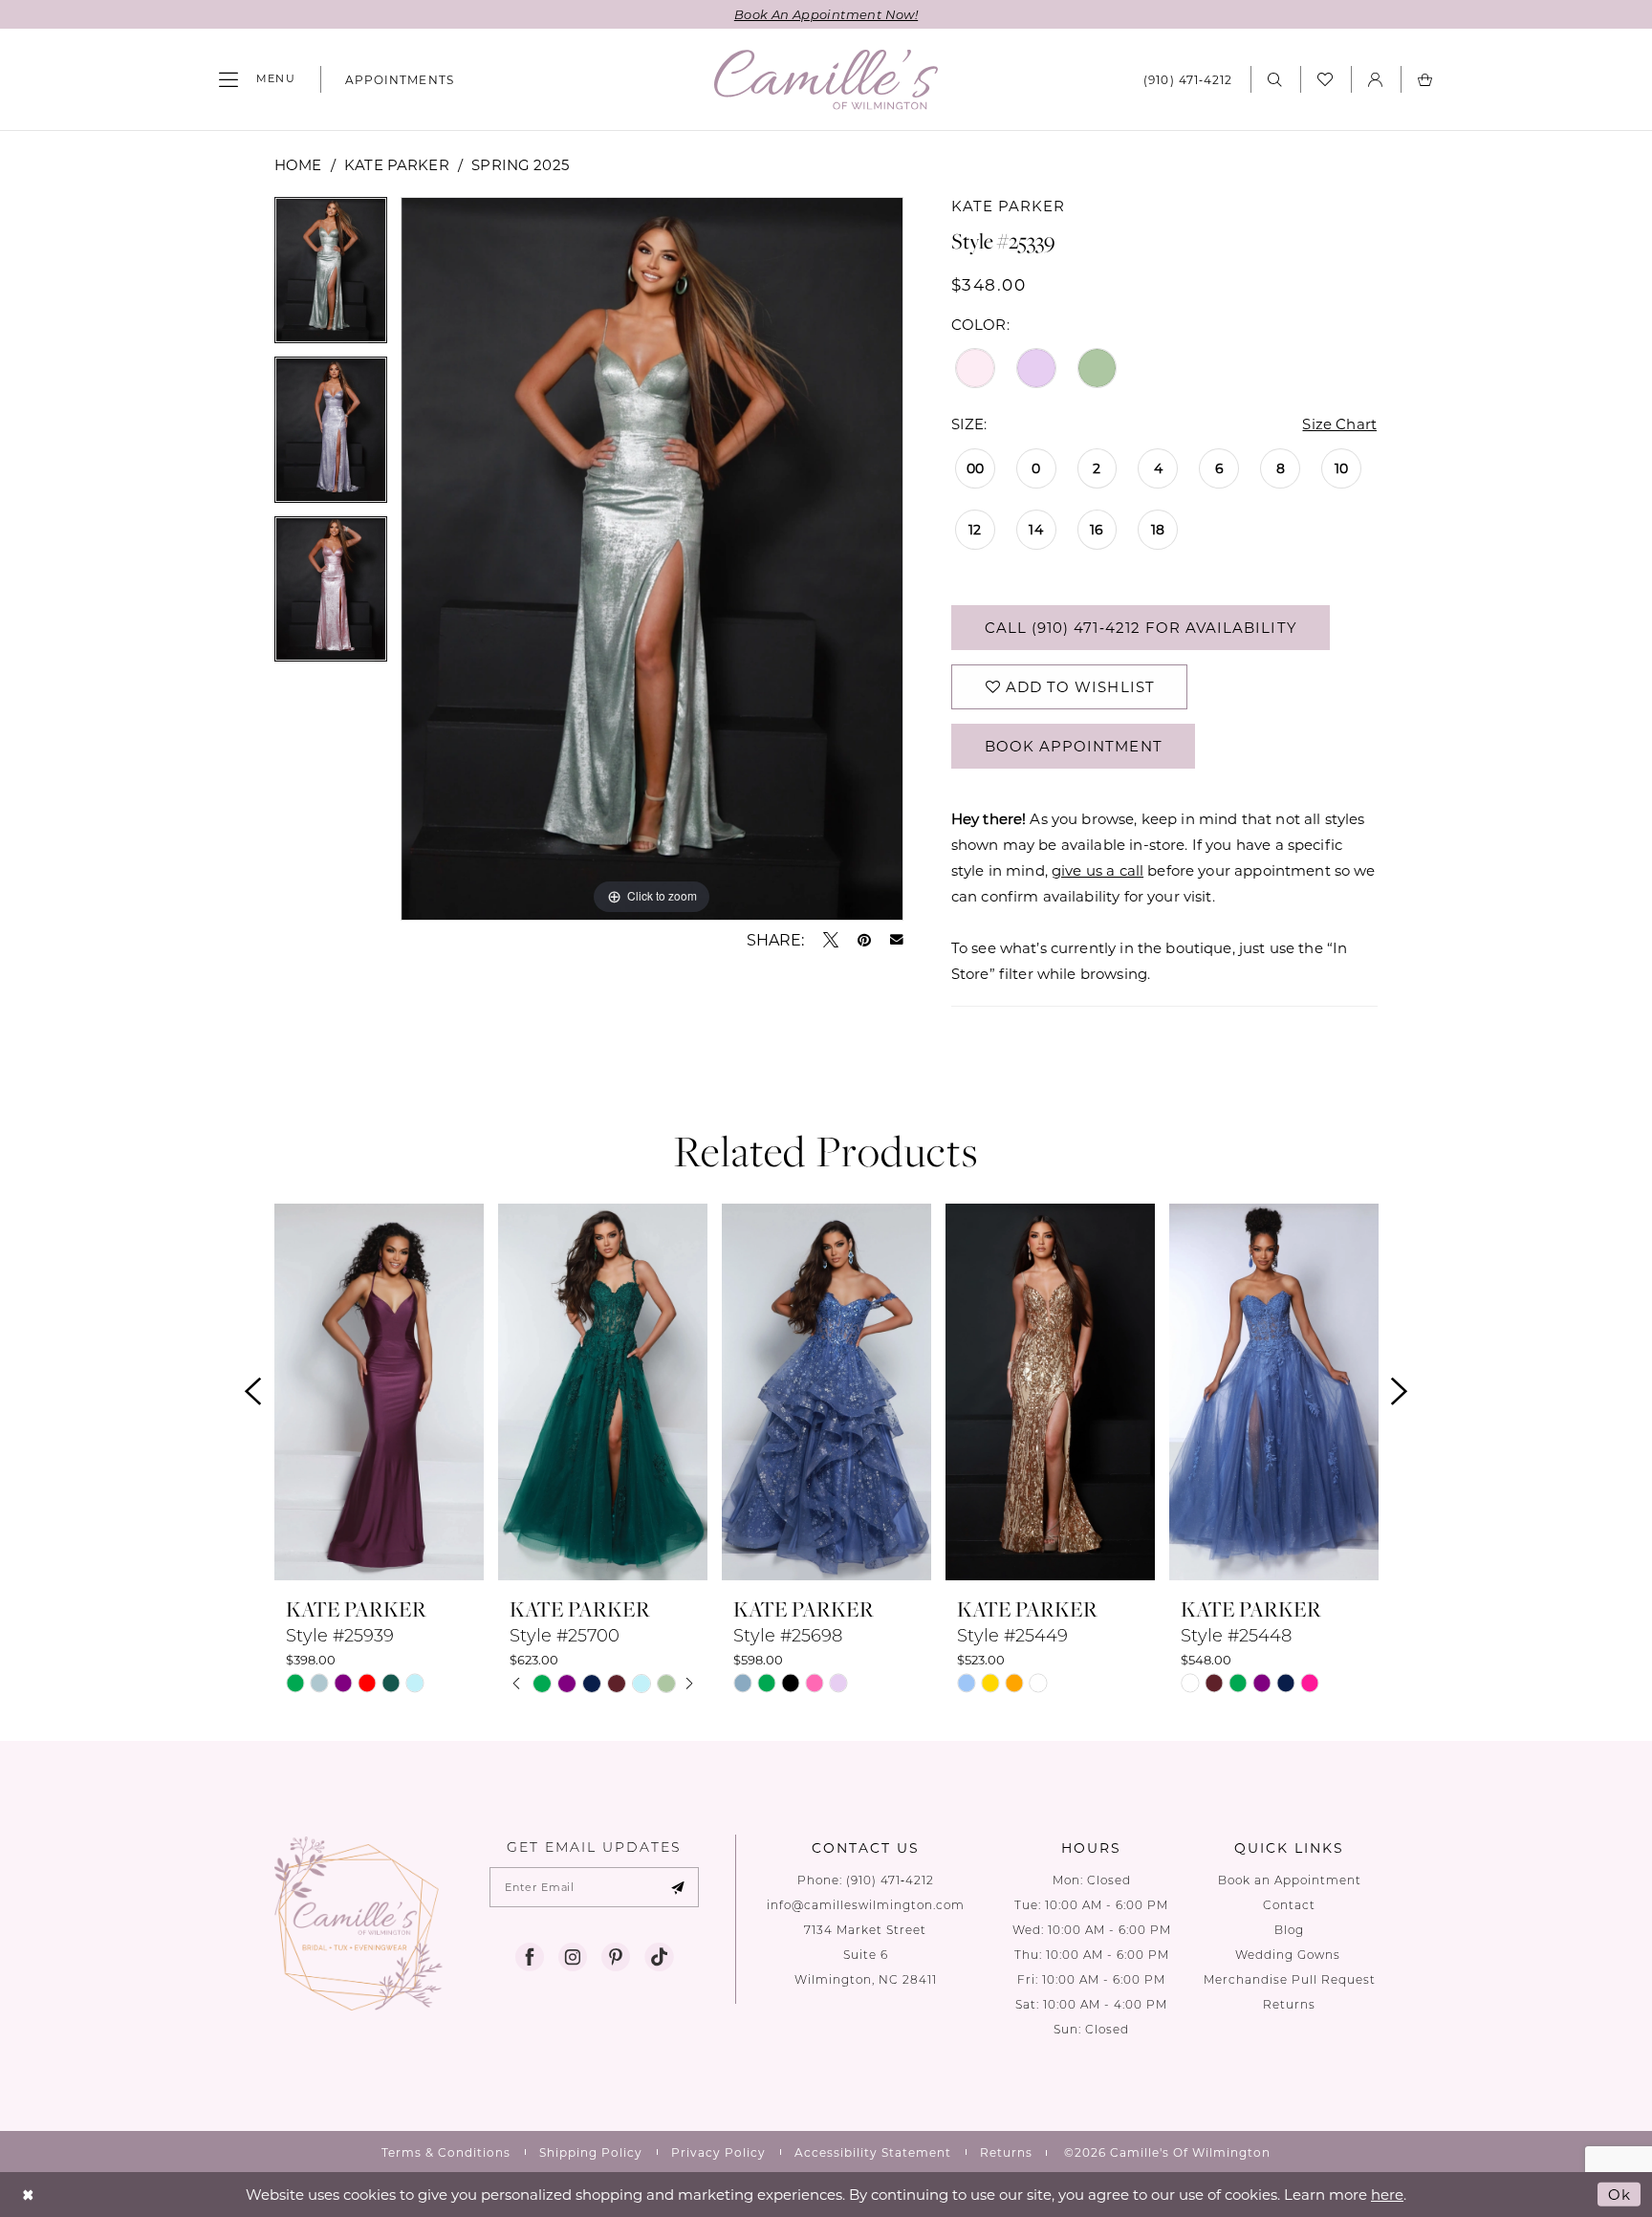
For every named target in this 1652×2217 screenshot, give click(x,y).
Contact (1289, 1905)
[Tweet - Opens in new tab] (831, 940)
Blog (1289, 1930)
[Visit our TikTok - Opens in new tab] (659, 1957)
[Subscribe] (678, 1887)
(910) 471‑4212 (890, 1880)
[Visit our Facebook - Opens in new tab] (530, 1957)
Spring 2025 (520, 164)
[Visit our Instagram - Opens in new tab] (573, 1957)
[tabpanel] (331, 277)
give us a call (1098, 870)
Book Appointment (1074, 746)
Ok (1619, 2194)
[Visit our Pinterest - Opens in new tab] (616, 1957)
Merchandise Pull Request (1290, 1979)
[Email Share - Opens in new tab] (897, 940)
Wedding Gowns (1290, 1955)
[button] (257, 79)
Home (298, 164)
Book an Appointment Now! (826, 14)
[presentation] (379, 1392)
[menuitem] (257, 79)
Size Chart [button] (1339, 424)
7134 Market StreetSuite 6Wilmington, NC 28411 (866, 1955)
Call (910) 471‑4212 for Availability (1141, 627)
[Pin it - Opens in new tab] (864, 940)
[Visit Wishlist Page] (1326, 79)
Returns (1289, 2004)
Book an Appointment (1290, 1880)
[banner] (826, 80)
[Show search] (1275, 79)
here (1387, 2194)
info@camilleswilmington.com (866, 1905)
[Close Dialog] (28, 2195)
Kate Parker (397, 164)
